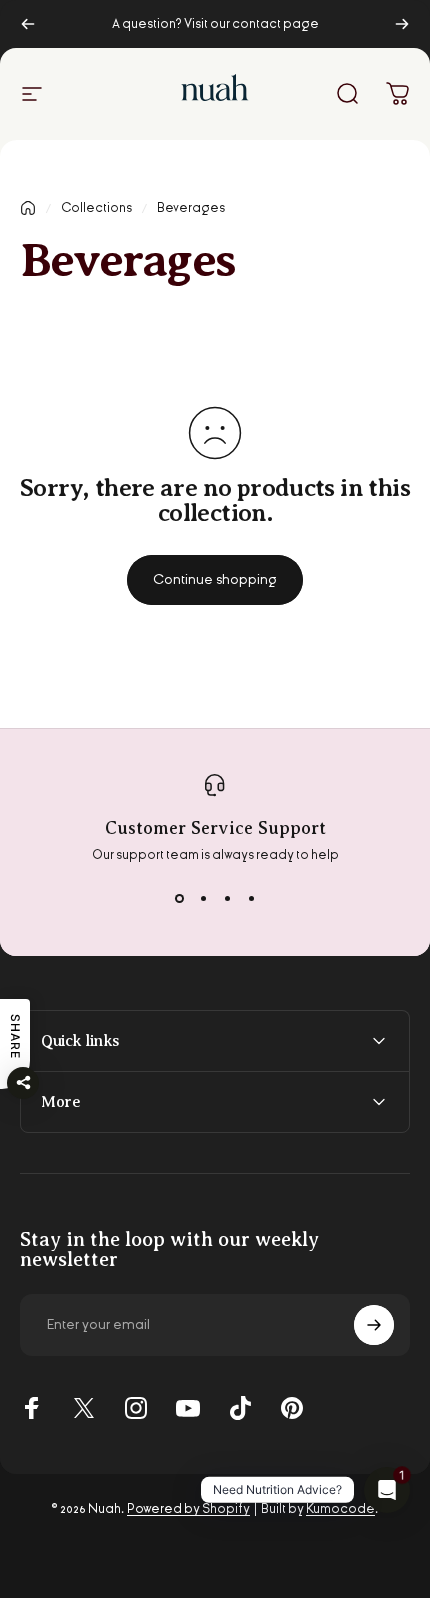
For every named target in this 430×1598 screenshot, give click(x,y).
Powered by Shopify (188, 1509)
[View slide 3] (227, 899)
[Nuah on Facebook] (32, 1408)
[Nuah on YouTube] (188, 1408)
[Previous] (28, 24)
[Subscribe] (374, 1325)
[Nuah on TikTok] (240, 1408)
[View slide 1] (179, 899)
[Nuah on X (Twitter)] (84, 1408)
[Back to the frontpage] (28, 208)
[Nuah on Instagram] (136, 1408)
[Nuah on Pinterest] (292, 1408)
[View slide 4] (251, 899)
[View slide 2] (203, 899)
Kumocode (340, 1509)
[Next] (402, 24)
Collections (96, 208)
